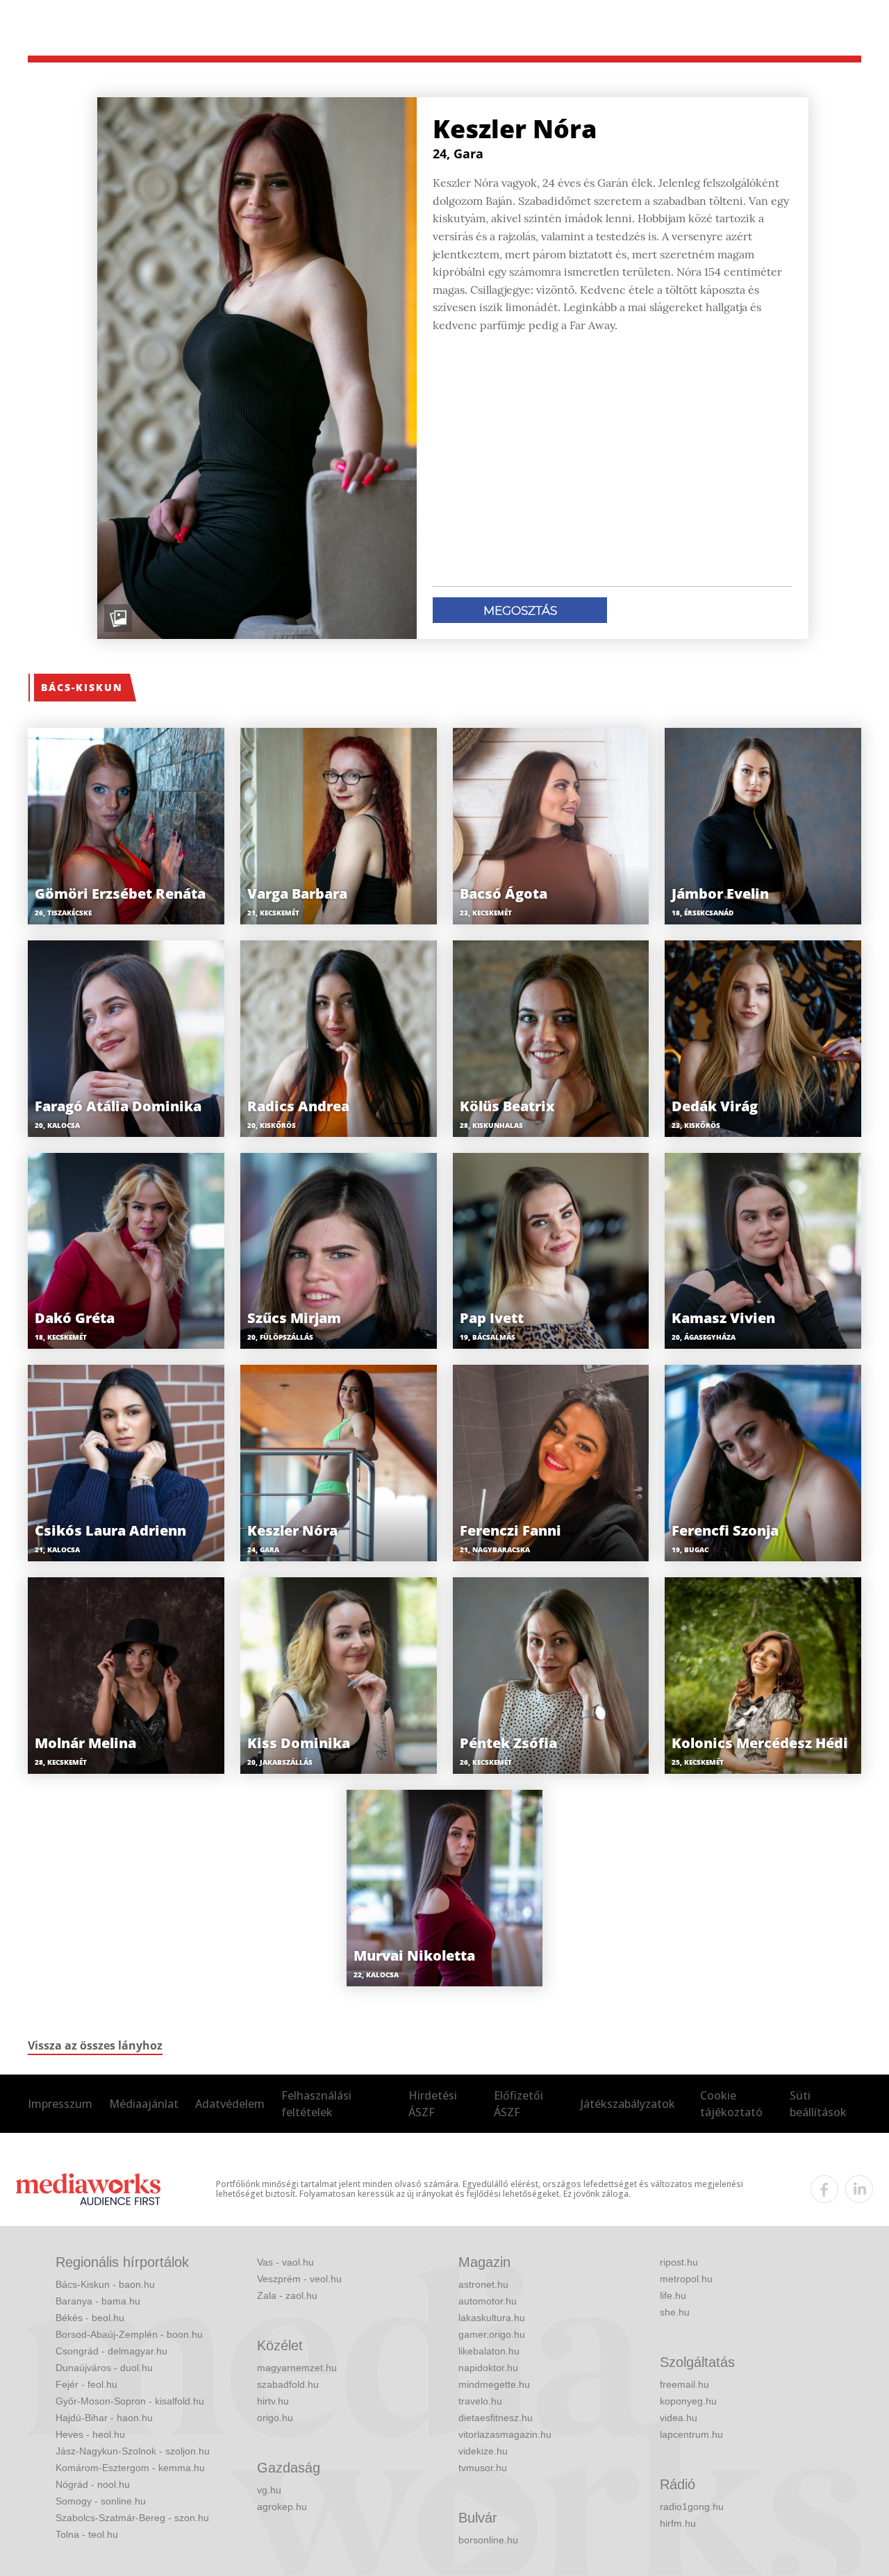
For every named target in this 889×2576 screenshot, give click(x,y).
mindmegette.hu (494, 2384)
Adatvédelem (230, 2104)
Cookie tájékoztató (731, 2104)
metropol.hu (686, 2279)
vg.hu (269, 2490)
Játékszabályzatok (628, 2104)
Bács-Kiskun (82, 687)
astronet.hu (483, 2284)
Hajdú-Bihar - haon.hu (104, 2418)
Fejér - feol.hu (86, 2384)
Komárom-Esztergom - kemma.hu (130, 2468)
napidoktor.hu (488, 2368)
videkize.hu (483, 2451)
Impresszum (60, 2104)
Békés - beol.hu (90, 2318)
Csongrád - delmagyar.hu (111, 2351)
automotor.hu (488, 2301)
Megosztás (520, 610)
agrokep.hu (282, 2507)
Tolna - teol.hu (87, 2534)
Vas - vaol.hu (285, 2262)
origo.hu (275, 2418)
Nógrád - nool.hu (93, 2484)
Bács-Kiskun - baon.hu (105, 2284)
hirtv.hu (273, 2401)
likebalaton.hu (489, 2351)
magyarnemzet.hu (297, 2368)
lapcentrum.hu (691, 2434)
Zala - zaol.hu (287, 2295)
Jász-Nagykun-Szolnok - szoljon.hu (133, 2451)
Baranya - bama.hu (98, 2301)
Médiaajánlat (144, 2104)
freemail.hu (684, 2384)
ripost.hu (679, 2262)
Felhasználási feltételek (316, 2104)
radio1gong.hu (692, 2507)
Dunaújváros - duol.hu (104, 2368)
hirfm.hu (678, 2523)
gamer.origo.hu (492, 2334)
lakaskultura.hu (492, 2318)
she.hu (675, 2312)
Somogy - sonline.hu (101, 2501)
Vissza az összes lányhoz (95, 2045)
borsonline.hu (488, 2540)
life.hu (673, 2295)
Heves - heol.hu (90, 2434)
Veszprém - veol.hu (299, 2279)
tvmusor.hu (483, 2468)
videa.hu (679, 2418)
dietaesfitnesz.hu (496, 2418)
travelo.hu (480, 2401)
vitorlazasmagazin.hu (505, 2434)
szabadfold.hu (288, 2384)
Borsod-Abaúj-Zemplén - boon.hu (129, 2334)
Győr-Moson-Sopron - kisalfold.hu (130, 2401)
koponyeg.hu (688, 2401)
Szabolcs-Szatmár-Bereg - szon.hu (132, 2518)
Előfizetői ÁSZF (518, 2104)
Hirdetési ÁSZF (433, 2104)
